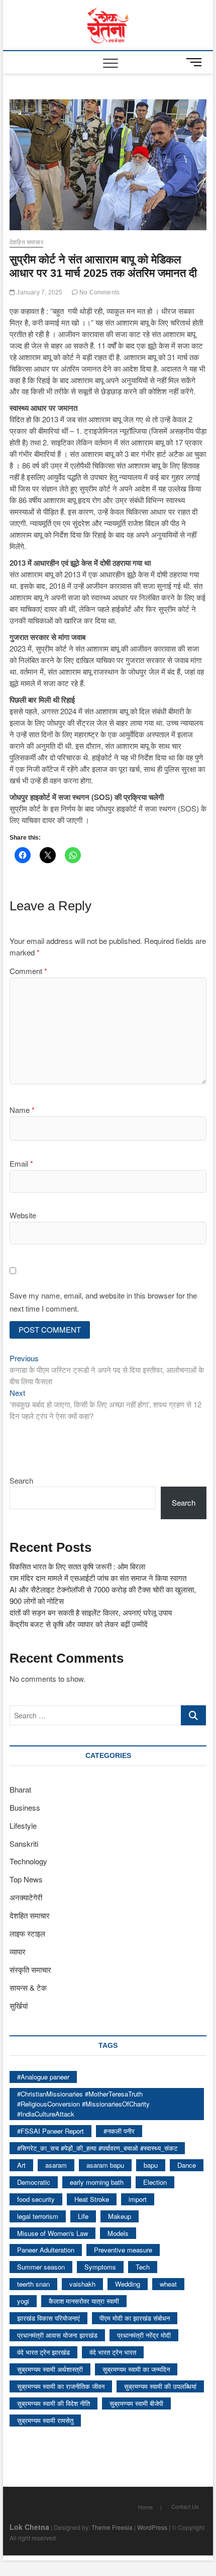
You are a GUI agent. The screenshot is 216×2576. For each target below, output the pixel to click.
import (138, 2199)
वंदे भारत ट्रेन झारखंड (43, 2352)
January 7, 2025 (39, 292)
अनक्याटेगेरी (26, 1897)
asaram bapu (105, 2165)
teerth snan (33, 2284)
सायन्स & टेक (28, 1987)
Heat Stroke (92, 2199)
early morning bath (97, 2182)
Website (23, 1215)
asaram (56, 2165)
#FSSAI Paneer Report (50, 2131)
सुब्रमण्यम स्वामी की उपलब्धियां (160, 2386)
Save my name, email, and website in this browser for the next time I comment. (103, 1302)
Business (25, 1807)
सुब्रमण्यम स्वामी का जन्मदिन (136, 2369)
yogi (23, 2301)
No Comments (99, 292)
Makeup (120, 2216)
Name (22, 1110)
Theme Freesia (112, 2527)
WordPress (152, 2527)
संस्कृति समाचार (30, 1969)
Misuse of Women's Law (52, 2233)
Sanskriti (24, 1843)
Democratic (34, 2182)
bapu (151, 2165)
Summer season (41, 2267)
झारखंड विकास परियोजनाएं (48, 2318)
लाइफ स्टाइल (27, 1933)
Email (21, 1163)
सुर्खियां (19, 2005)
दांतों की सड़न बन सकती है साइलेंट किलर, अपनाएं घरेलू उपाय (91, 1612)
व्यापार (18, 1951)
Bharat (20, 1789)
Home (145, 2507)
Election (155, 2182)
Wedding (128, 2284)
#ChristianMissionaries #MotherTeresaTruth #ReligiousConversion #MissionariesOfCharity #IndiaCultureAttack (83, 2104)
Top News (26, 1879)
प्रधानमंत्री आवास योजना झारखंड (57, 2335)
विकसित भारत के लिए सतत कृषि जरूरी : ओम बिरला (77, 1566)
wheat (168, 2284)
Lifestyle (23, 1825)
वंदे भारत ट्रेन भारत (113, 2352)
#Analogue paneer (43, 2077)
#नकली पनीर (119, 2131)
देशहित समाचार (26, 242)
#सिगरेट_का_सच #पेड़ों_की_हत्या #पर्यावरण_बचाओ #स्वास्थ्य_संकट (97, 2148)
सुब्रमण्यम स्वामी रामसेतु (45, 2420)
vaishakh (82, 2284)
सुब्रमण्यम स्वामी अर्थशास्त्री (50, 2369)
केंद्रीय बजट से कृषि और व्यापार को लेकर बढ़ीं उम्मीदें (79, 1624)
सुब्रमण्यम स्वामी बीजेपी (136, 2403)
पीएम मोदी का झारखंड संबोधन (135, 2318)
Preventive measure (123, 2250)
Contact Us (185, 2506)
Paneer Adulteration (46, 2250)
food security (36, 2199)
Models (118, 2233)
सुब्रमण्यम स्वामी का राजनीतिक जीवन (61, 2386)
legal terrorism (38, 2216)
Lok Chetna (29, 2527)
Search (21, 1480)
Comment (28, 971)
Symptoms (100, 2267)
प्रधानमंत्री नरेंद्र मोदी (144, 2335)
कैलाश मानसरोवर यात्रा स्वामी (84, 2301)
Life (83, 2216)
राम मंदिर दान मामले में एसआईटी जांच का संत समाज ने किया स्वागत (98, 1578)
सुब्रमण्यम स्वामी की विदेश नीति (53, 2403)
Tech (143, 2267)
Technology (28, 1861)
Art (21, 2165)
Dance (187, 2165)
